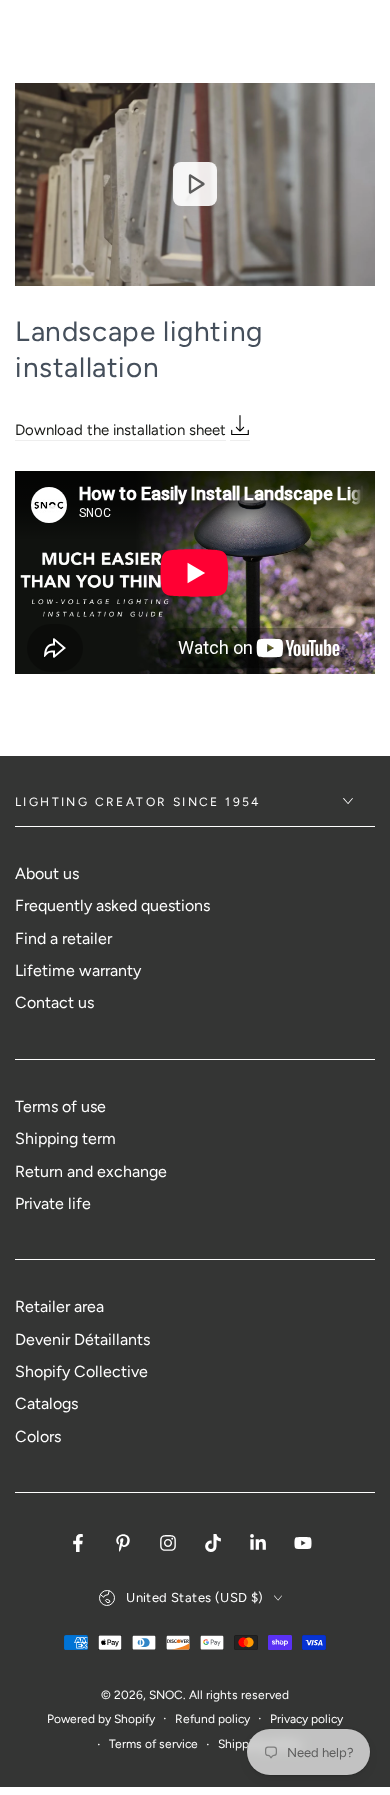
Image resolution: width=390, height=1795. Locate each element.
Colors (38, 1436)
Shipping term (65, 1138)
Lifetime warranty (78, 970)
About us (47, 873)
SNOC (166, 1695)
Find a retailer (63, 938)
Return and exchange (91, 1171)
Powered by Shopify (101, 1719)
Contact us (54, 1002)
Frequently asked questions (112, 905)
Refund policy (212, 1719)
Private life (53, 1203)
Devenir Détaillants (82, 1339)
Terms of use (60, 1106)
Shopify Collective (81, 1371)
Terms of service (153, 1744)
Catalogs (46, 1403)
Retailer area (59, 1306)
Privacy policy (306, 1719)
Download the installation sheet (120, 430)
